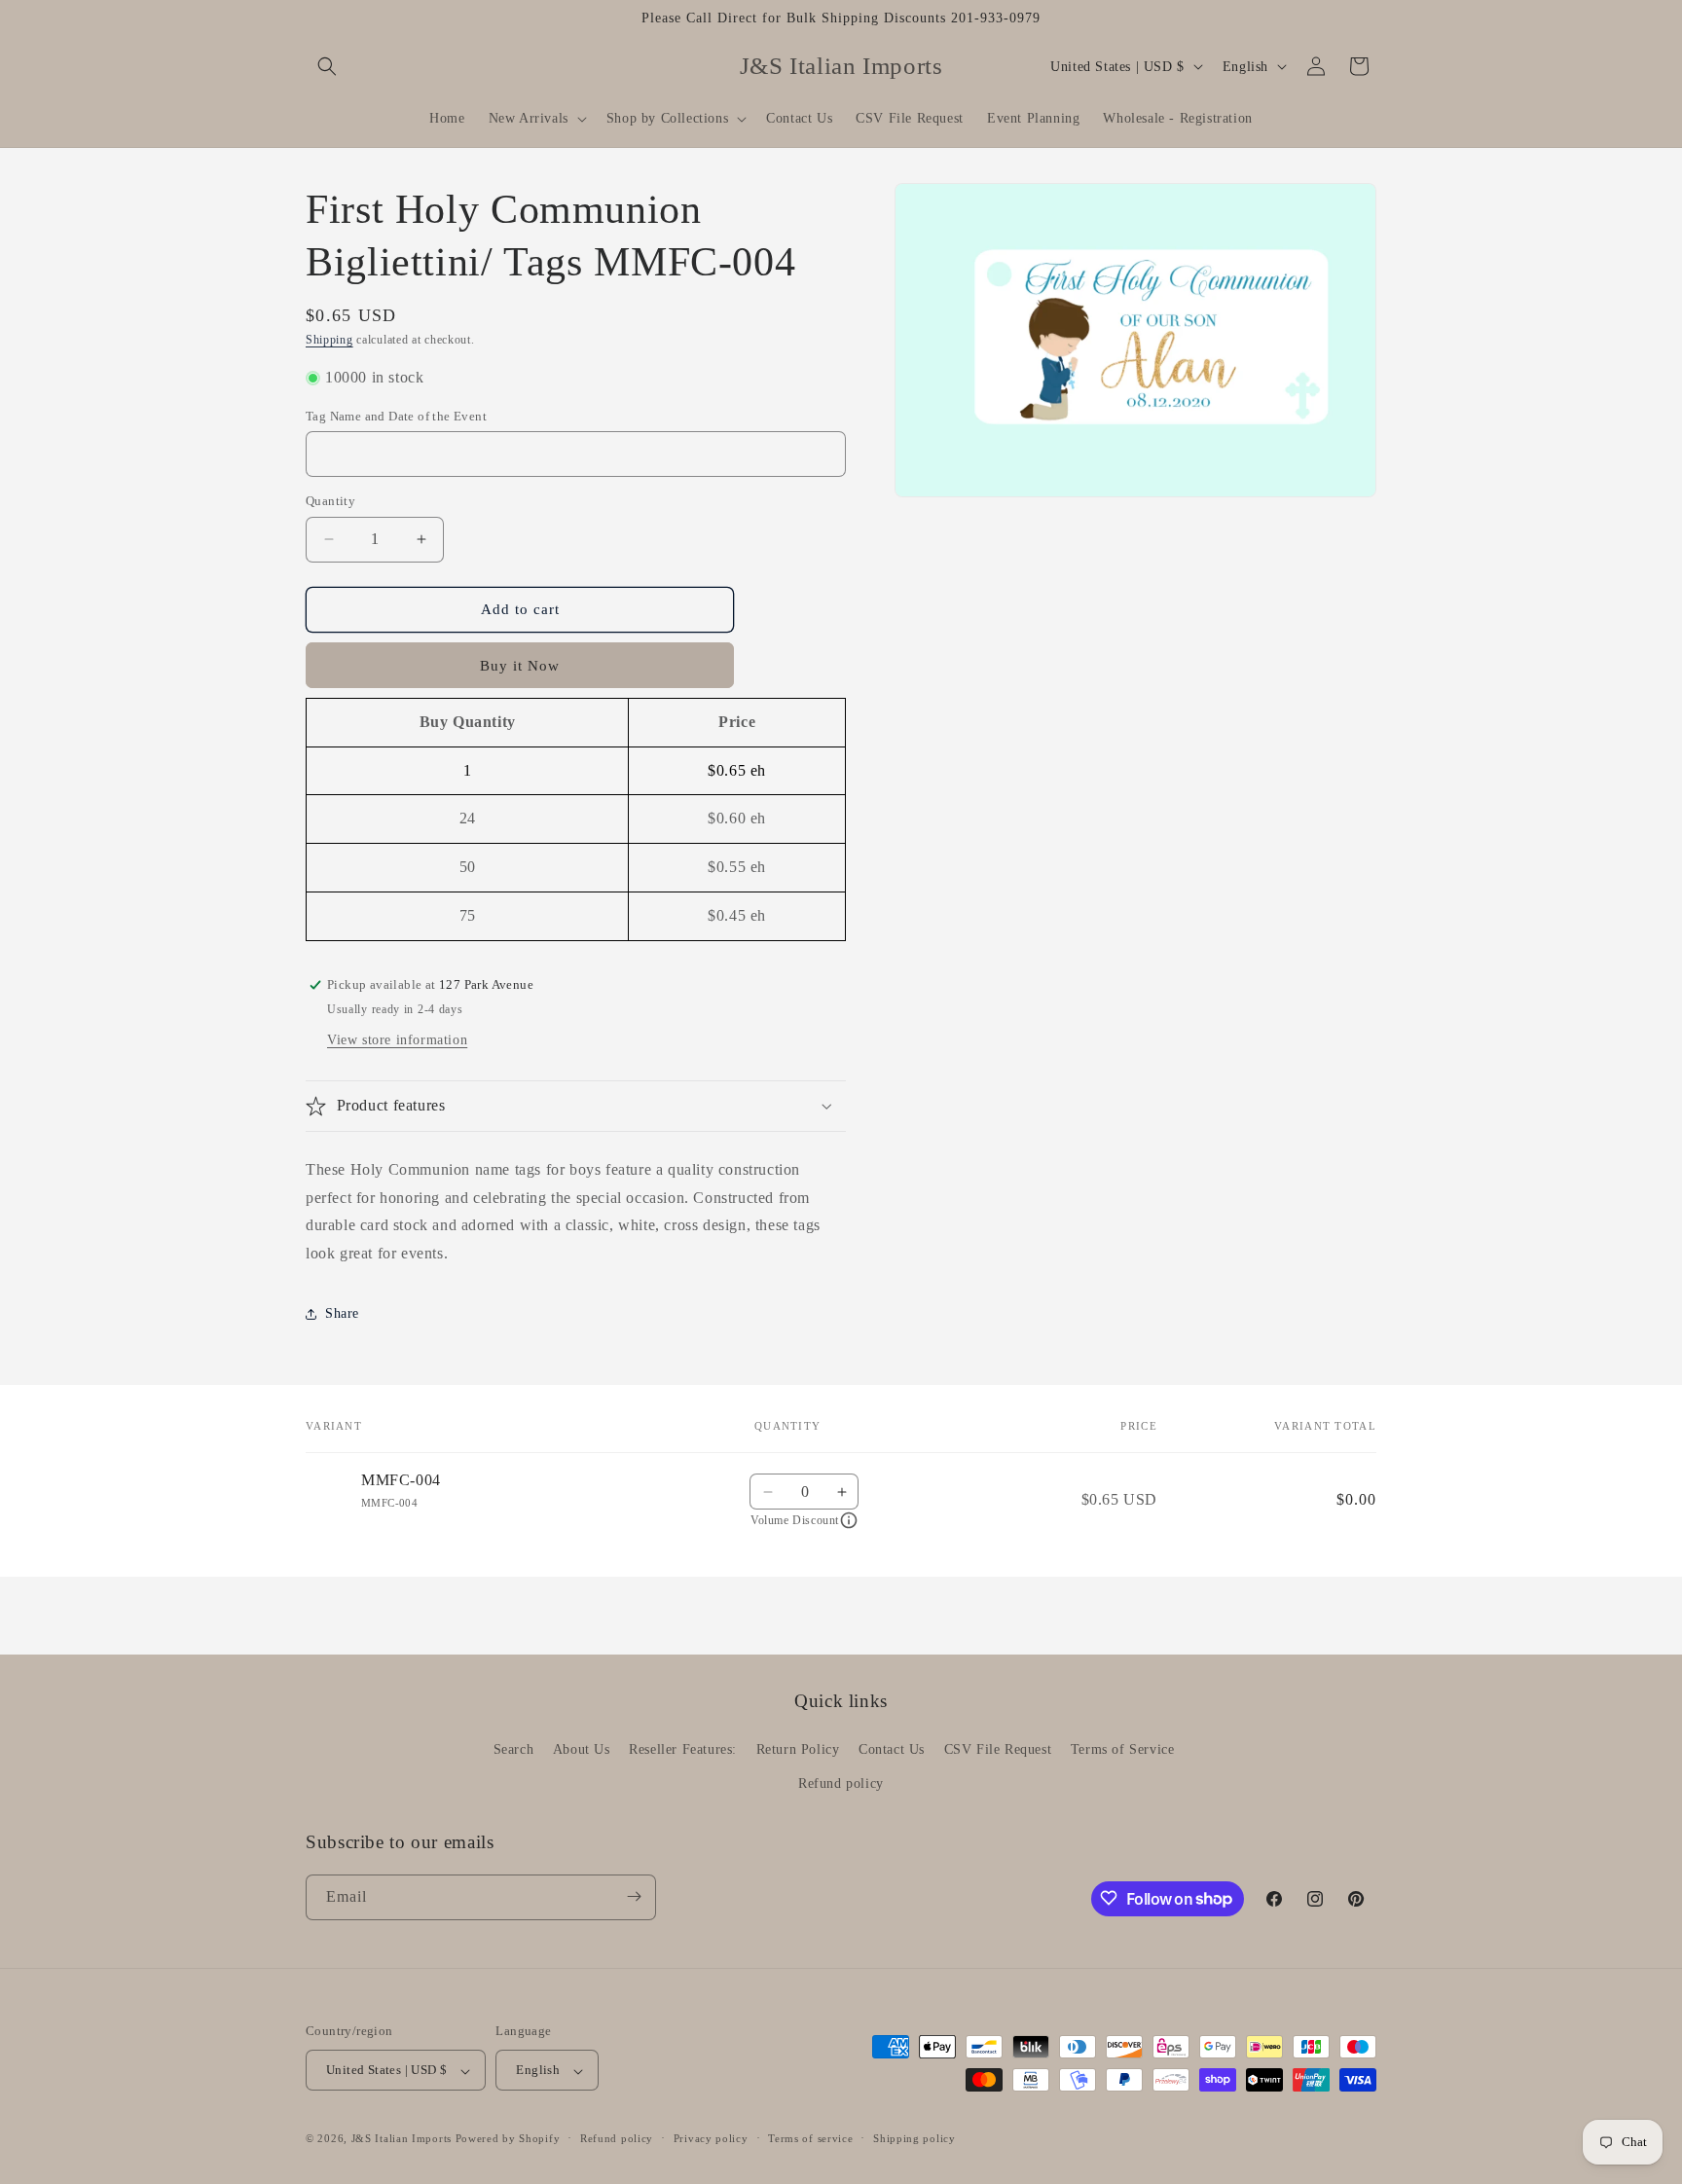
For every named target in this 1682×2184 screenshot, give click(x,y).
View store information (397, 1040)
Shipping (329, 340)
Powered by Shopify (508, 2139)
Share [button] (342, 1313)
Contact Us (892, 1749)
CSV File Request (998, 1749)
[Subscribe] (634, 1896)
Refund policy (841, 1784)
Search (514, 1749)
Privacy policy (711, 2138)
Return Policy (798, 1749)
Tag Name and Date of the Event (396, 416)
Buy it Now (520, 666)
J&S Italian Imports (402, 2139)
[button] (327, 66)
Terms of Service (1123, 1749)
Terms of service (810, 2138)
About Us (582, 1749)
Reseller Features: (683, 1749)
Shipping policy (914, 2138)
